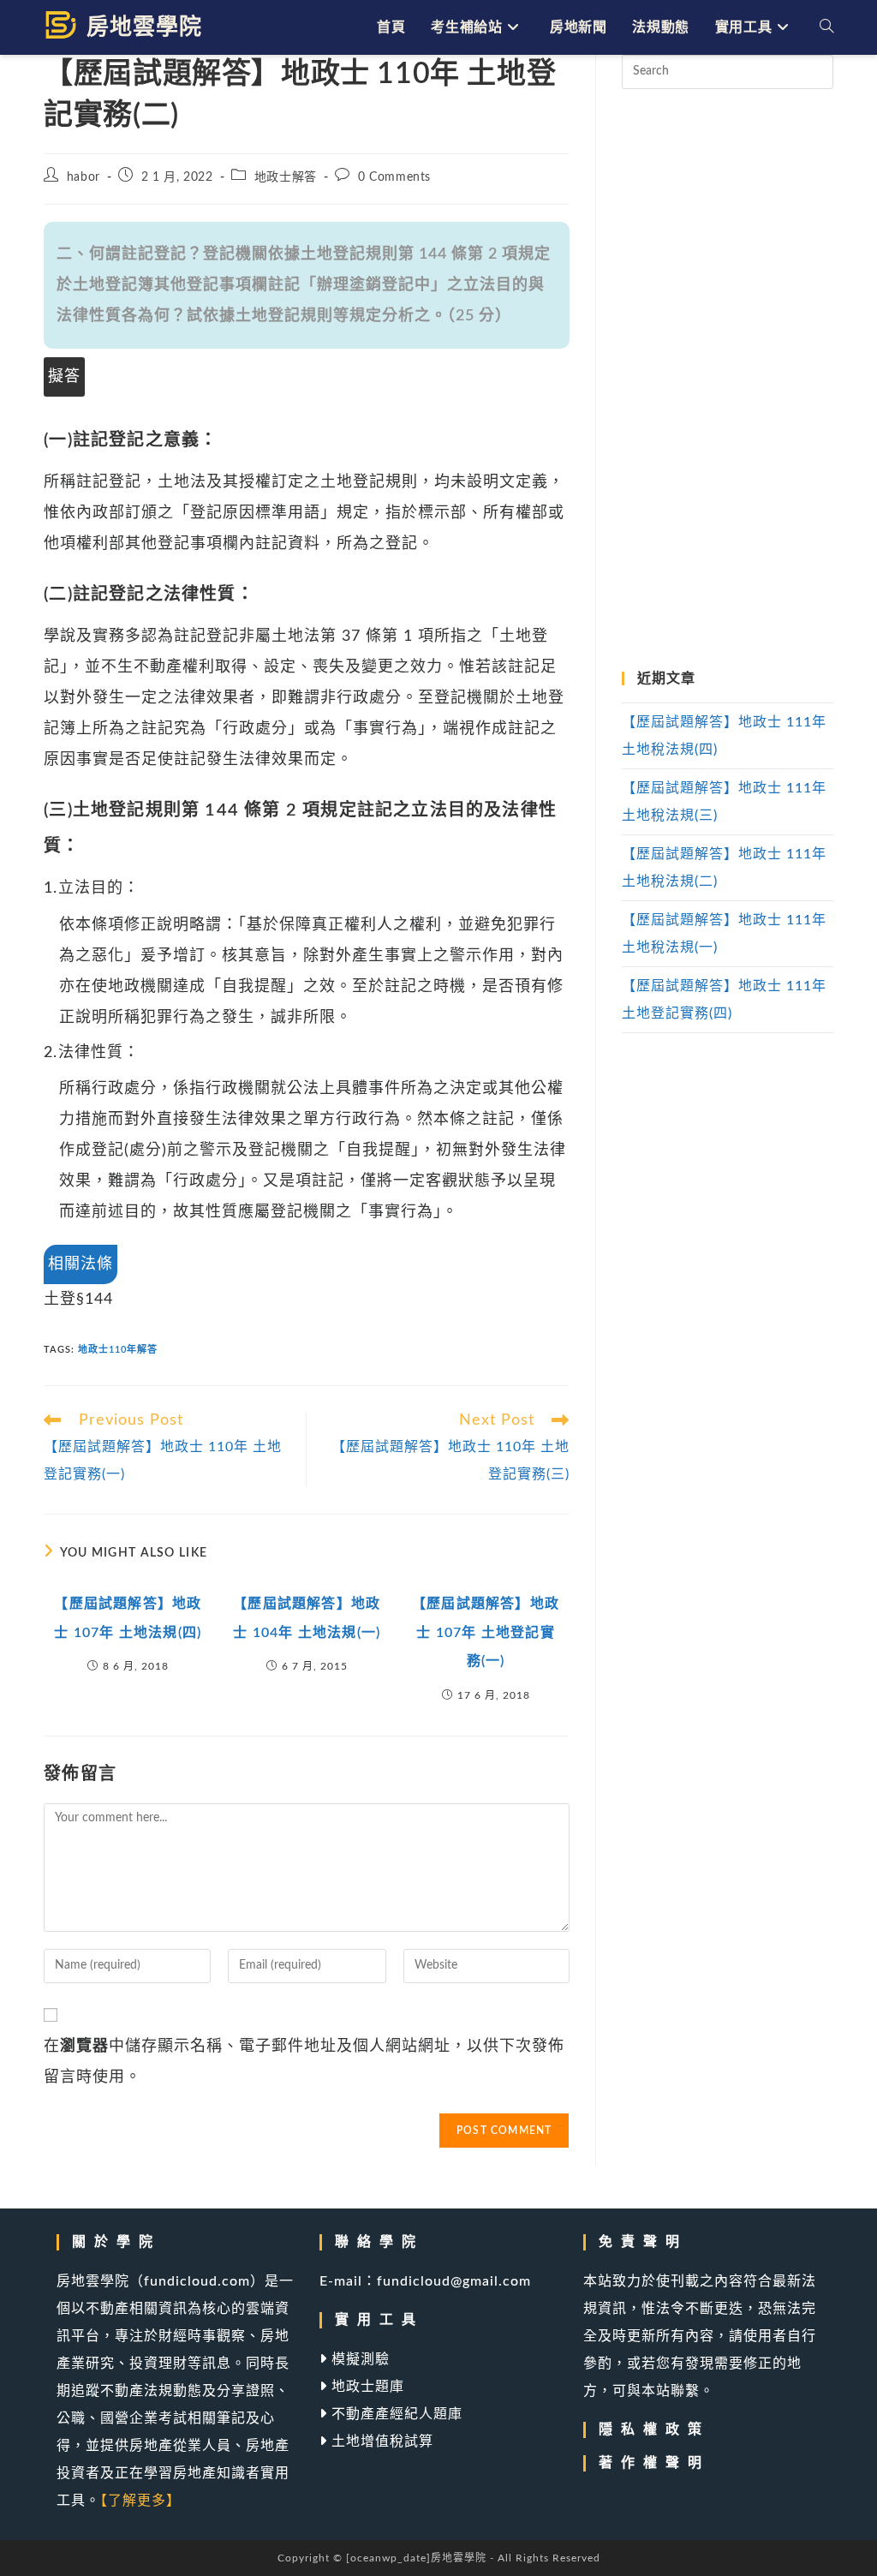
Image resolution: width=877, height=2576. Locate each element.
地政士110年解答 (118, 1350)
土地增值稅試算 (380, 2442)
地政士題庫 (366, 2387)
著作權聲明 (654, 2463)
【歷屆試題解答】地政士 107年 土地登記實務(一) (486, 1632)
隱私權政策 (654, 2430)
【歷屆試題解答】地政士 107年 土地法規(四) (128, 1618)
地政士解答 (286, 177)
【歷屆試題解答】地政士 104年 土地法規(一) (307, 1618)
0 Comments (394, 177)
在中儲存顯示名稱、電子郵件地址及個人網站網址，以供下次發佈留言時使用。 (304, 2062)
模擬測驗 (358, 2359)
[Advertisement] (727, 380)
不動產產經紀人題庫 (395, 2414)
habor (84, 177)
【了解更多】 (140, 2501)
